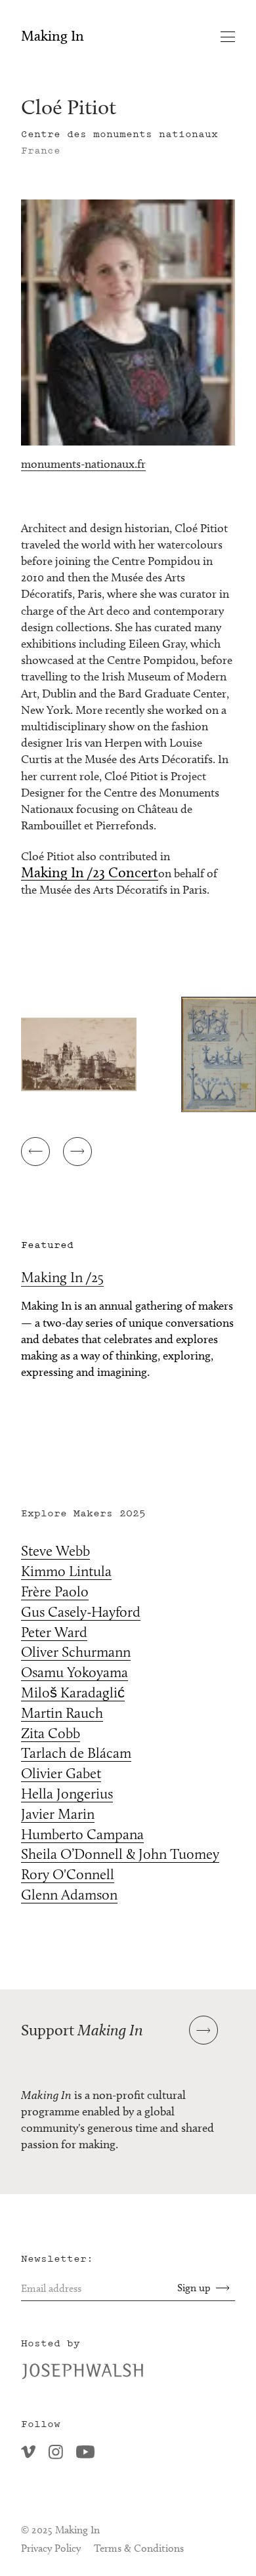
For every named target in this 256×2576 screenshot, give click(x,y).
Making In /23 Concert (90, 873)
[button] (35, 1152)
